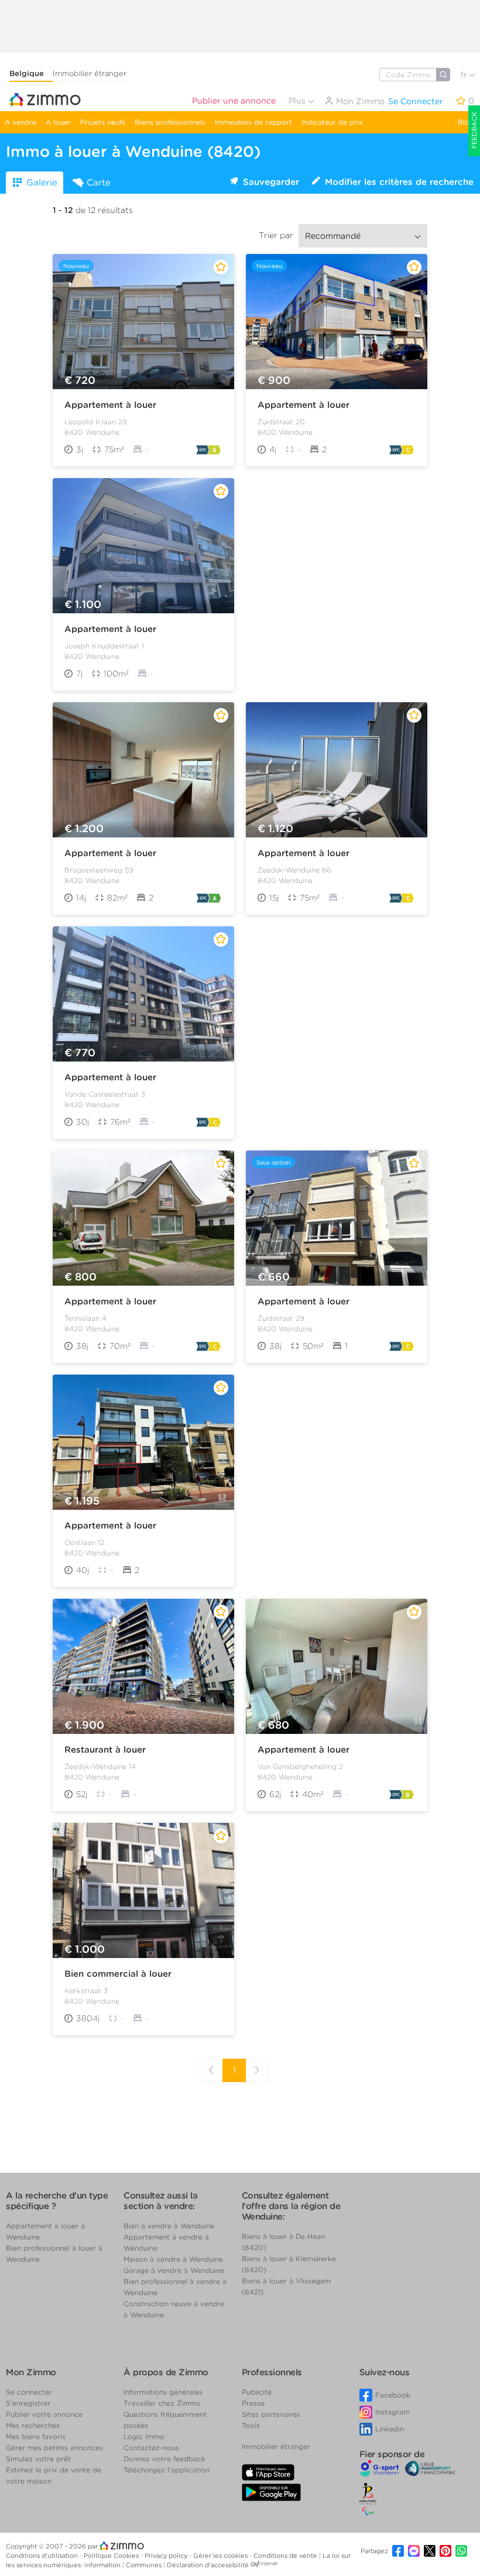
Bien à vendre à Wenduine (169, 2226)
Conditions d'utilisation (43, 2556)
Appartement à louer (110, 405)
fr (465, 75)
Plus (298, 101)
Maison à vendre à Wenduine (173, 2259)
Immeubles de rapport (253, 122)
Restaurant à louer (105, 1750)
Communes (145, 2565)
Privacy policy (167, 2556)
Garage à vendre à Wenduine (174, 2270)
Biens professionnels (170, 122)
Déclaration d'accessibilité (208, 2565)
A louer (58, 122)
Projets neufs (103, 122)
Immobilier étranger (90, 73)
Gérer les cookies (221, 2556)
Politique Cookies (112, 2556)
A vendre (20, 122)
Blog (466, 122)
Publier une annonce (234, 101)
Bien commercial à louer (118, 1974)
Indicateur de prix (332, 122)
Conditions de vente (286, 2556)
